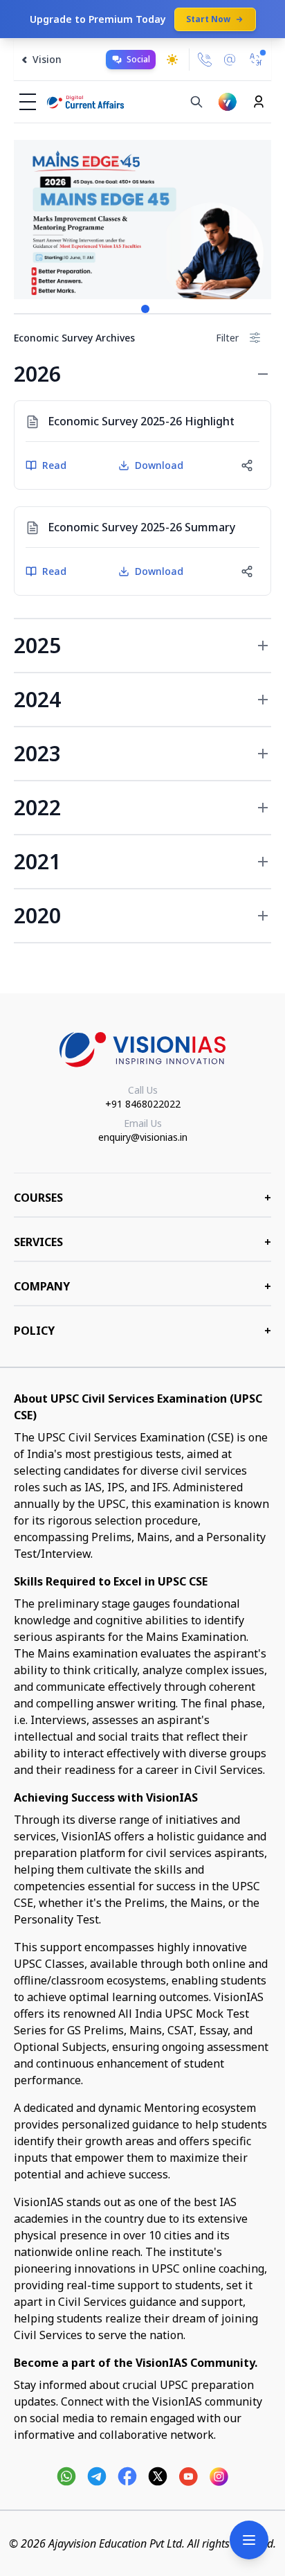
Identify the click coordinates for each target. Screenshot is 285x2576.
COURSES (142, 1198)
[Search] (196, 102)
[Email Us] (230, 60)
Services (142, 1242)
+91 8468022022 (143, 1104)
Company (142, 1286)
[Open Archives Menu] (249, 2540)
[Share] (247, 465)
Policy (142, 1331)
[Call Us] (205, 60)
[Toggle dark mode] (172, 60)
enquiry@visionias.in (143, 1137)
